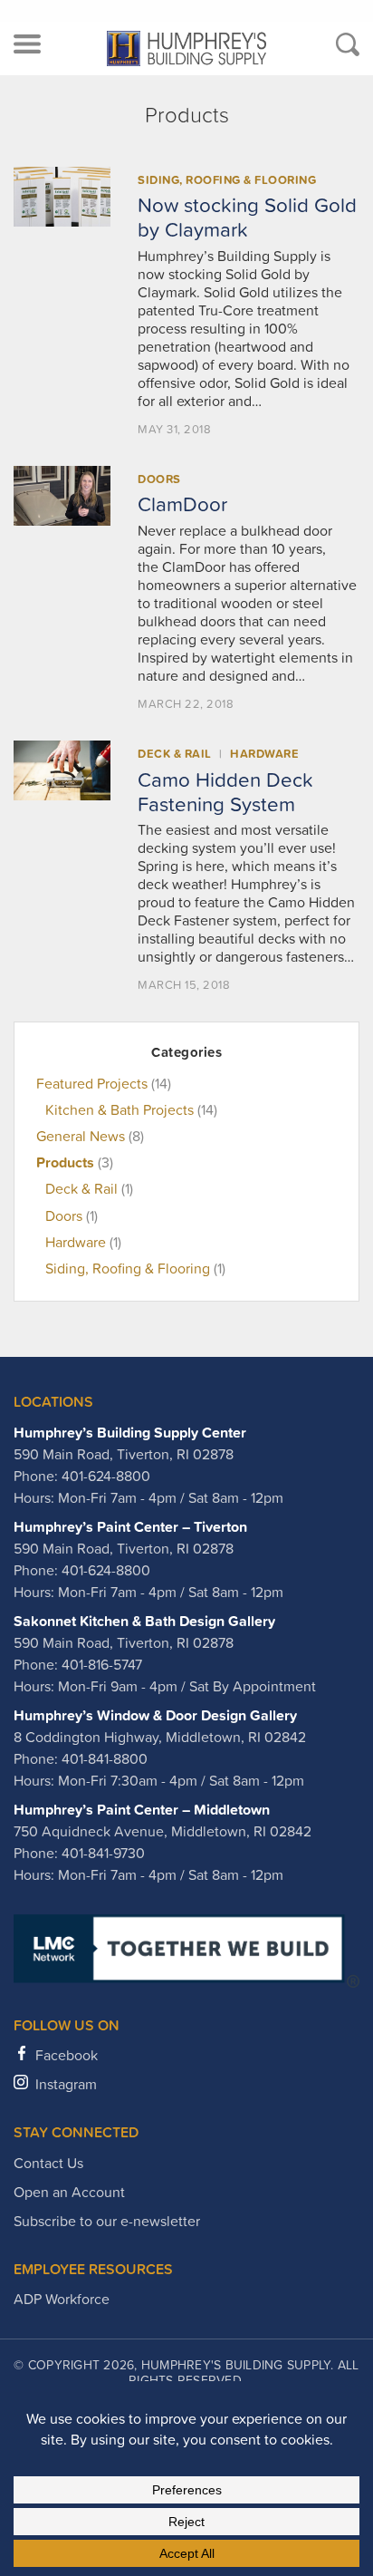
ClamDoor (182, 504)
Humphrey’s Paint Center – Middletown (142, 1809)
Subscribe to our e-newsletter (107, 2221)
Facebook (67, 2055)
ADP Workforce (62, 2299)
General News (81, 1136)
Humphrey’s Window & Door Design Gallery (155, 1715)
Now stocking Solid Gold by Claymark (247, 217)
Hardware (264, 754)
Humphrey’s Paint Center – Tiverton (130, 1526)
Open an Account (69, 2192)
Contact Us (48, 2163)
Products (65, 1162)
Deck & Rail (175, 754)
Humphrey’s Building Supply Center (130, 1432)
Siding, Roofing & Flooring (227, 180)
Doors (159, 479)
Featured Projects (92, 1083)
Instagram (66, 2084)
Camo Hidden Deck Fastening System (225, 792)
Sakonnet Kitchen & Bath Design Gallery (144, 1621)
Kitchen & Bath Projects (120, 1109)
